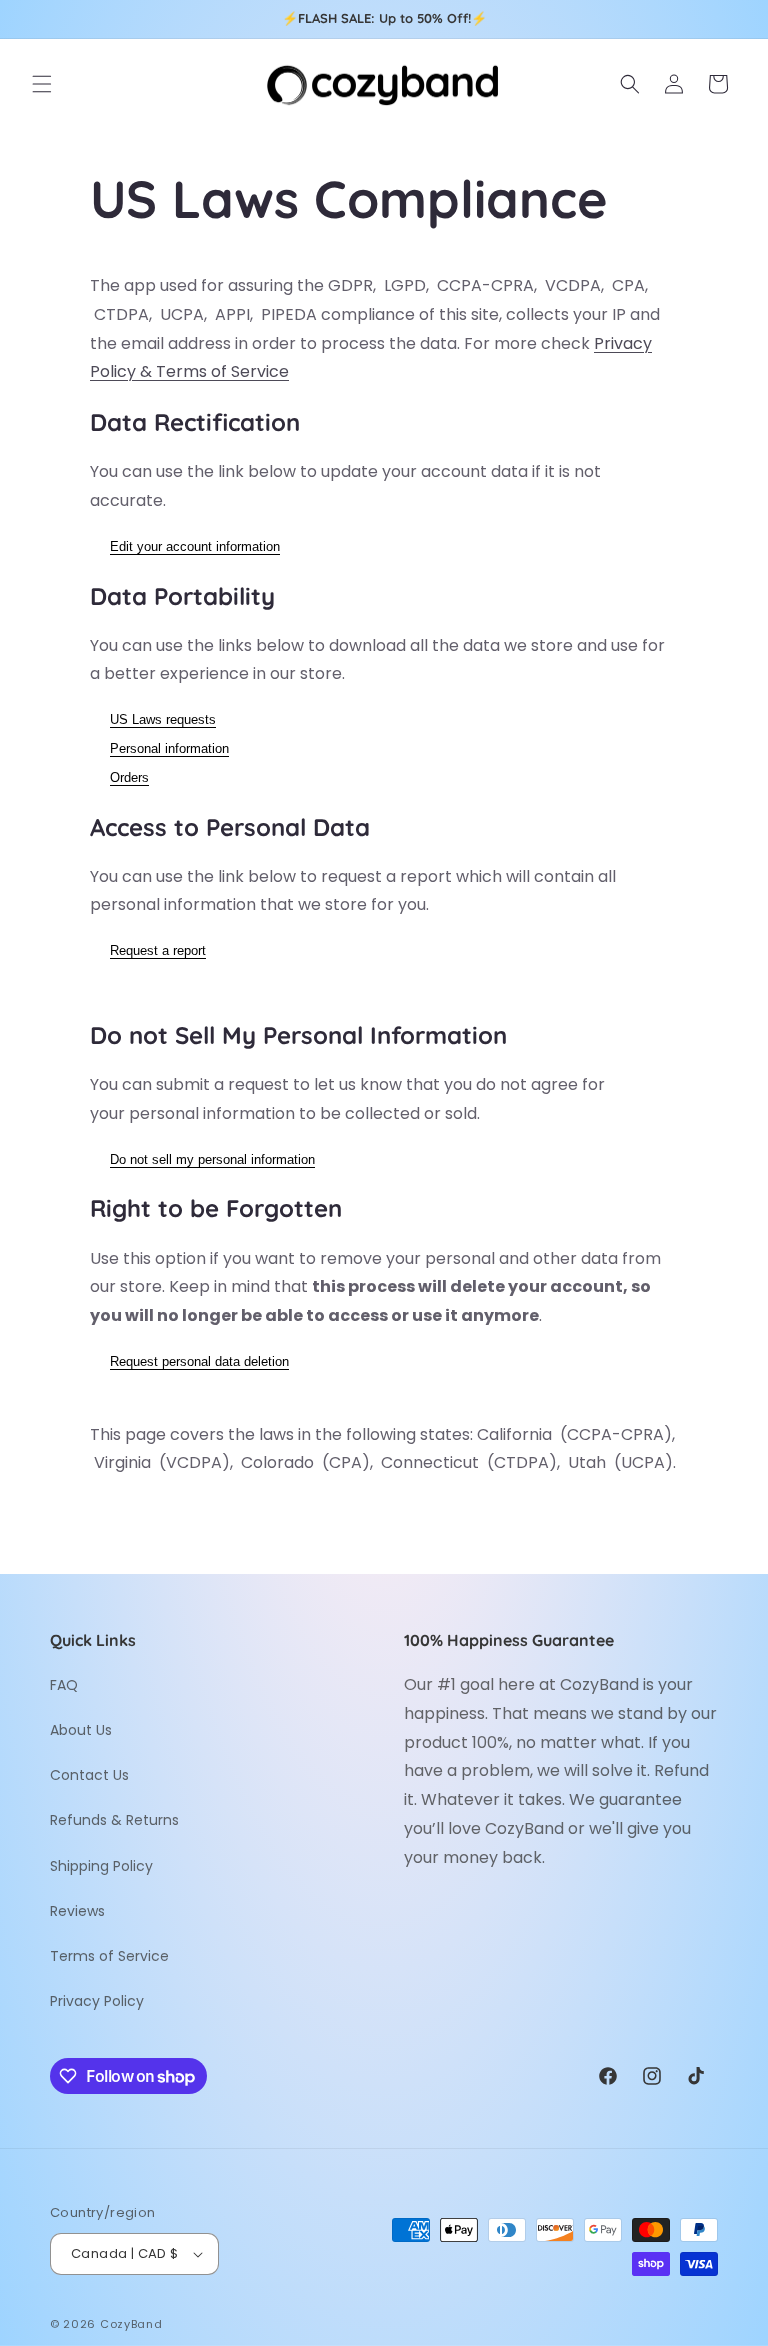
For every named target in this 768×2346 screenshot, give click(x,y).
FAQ (64, 1685)
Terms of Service (109, 1956)
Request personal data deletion (199, 1361)
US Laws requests (163, 719)
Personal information (169, 748)
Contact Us (89, 1775)
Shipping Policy (101, 1866)
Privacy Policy (97, 2001)
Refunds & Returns (114, 1820)
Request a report (158, 950)
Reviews (77, 1911)
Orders (129, 777)
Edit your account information (195, 546)
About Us (81, 1730)
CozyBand (131, 2324)
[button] (42, 84)
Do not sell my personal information (212, 1159)
